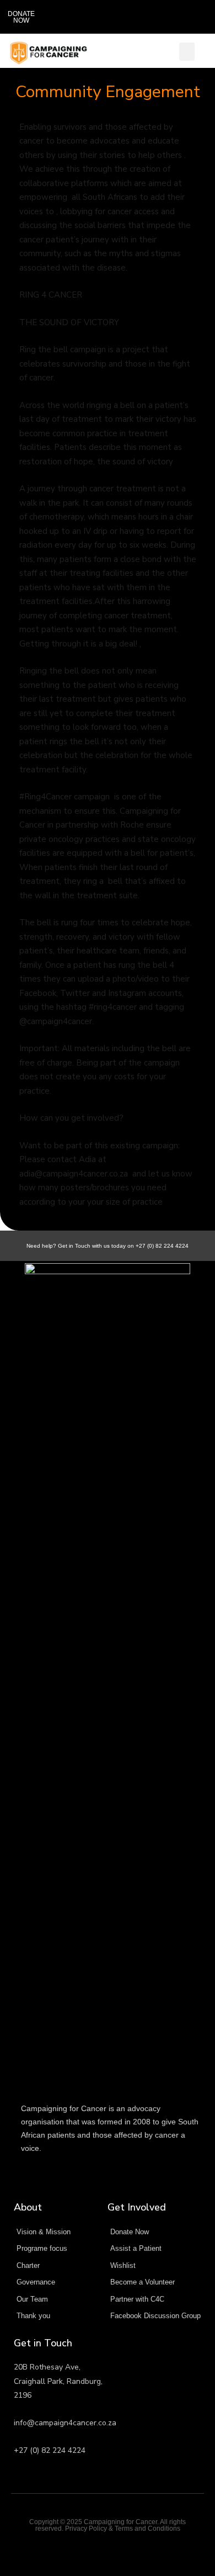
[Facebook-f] (108, 2550)
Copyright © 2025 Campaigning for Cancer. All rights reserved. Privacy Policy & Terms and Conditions (108, 2525)
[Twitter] (86, 2550)
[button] (192, 17)
